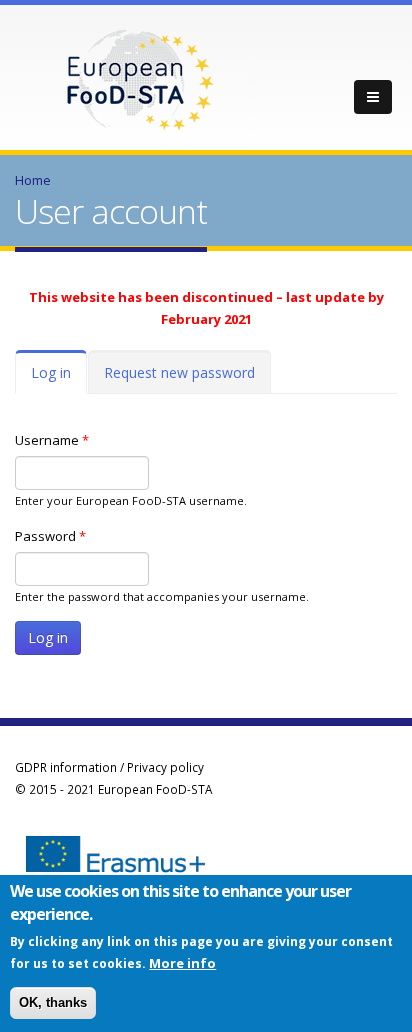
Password (50, 536)
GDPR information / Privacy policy (109, 767)
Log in (59, 378)
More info (182, 963)
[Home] (140, 78)
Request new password (179, 372)
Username (52, 440)
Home (33, 180)
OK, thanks (53, 1002)
